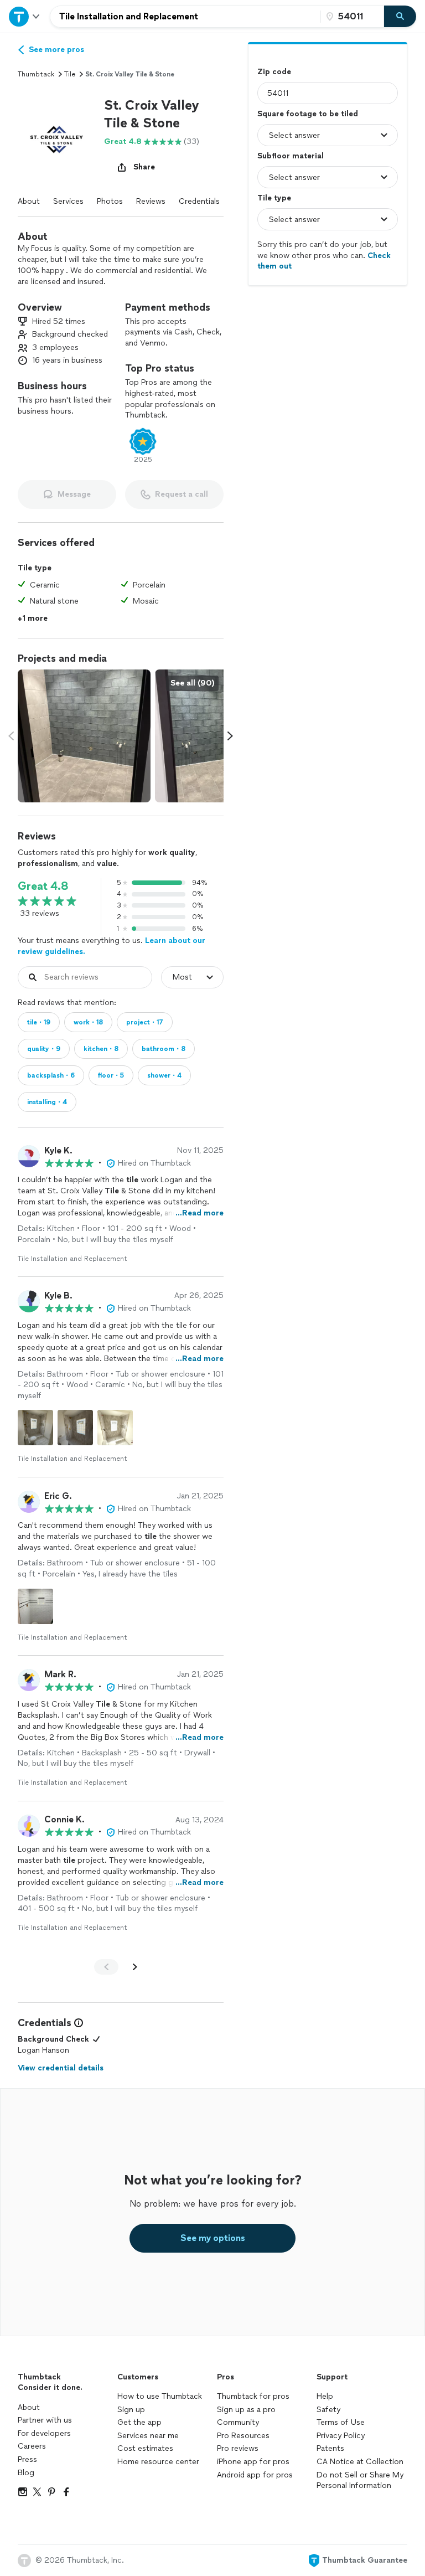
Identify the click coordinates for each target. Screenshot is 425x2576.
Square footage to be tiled (308, 114)
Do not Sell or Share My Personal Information (360, 2480)
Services (68, 201)
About (29, 201)
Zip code (274, 72)
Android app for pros (255, 2475)
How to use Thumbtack (160, 2396)
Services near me (148, 2436)
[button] (56, 135)
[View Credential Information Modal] (77, 2023)
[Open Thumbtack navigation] (25, 16)
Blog (26, 2473)
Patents (330, 2448)
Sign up (131, 2410)
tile (70, 74)
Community (238, 2422)
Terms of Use (341, 2422)
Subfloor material (291, 156)
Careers (32, 2446)
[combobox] (185, 17)
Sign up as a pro (246, 2410)
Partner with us (45, 2420)
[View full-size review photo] (35, 1428)
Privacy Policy (341, 2436)
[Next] (135, 1967)
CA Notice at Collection (360, 2462)
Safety (328, 2410)
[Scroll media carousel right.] (230, 736)
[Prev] (106, 1967)
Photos (110, 201)
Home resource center (158, 2462)
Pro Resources (243, 2436)
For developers (44, 2433)
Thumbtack (36, 74)
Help (325, 2396)
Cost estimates (145, 2448)
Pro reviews (238, 2448)
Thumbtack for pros (253, 2396)
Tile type (274, 198)
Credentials (199, 201)
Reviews (151, 201)
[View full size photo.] (84, 736)
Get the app (139, 2422)
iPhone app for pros (253, 2462)
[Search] (400, 17)
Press (27, 2459)
